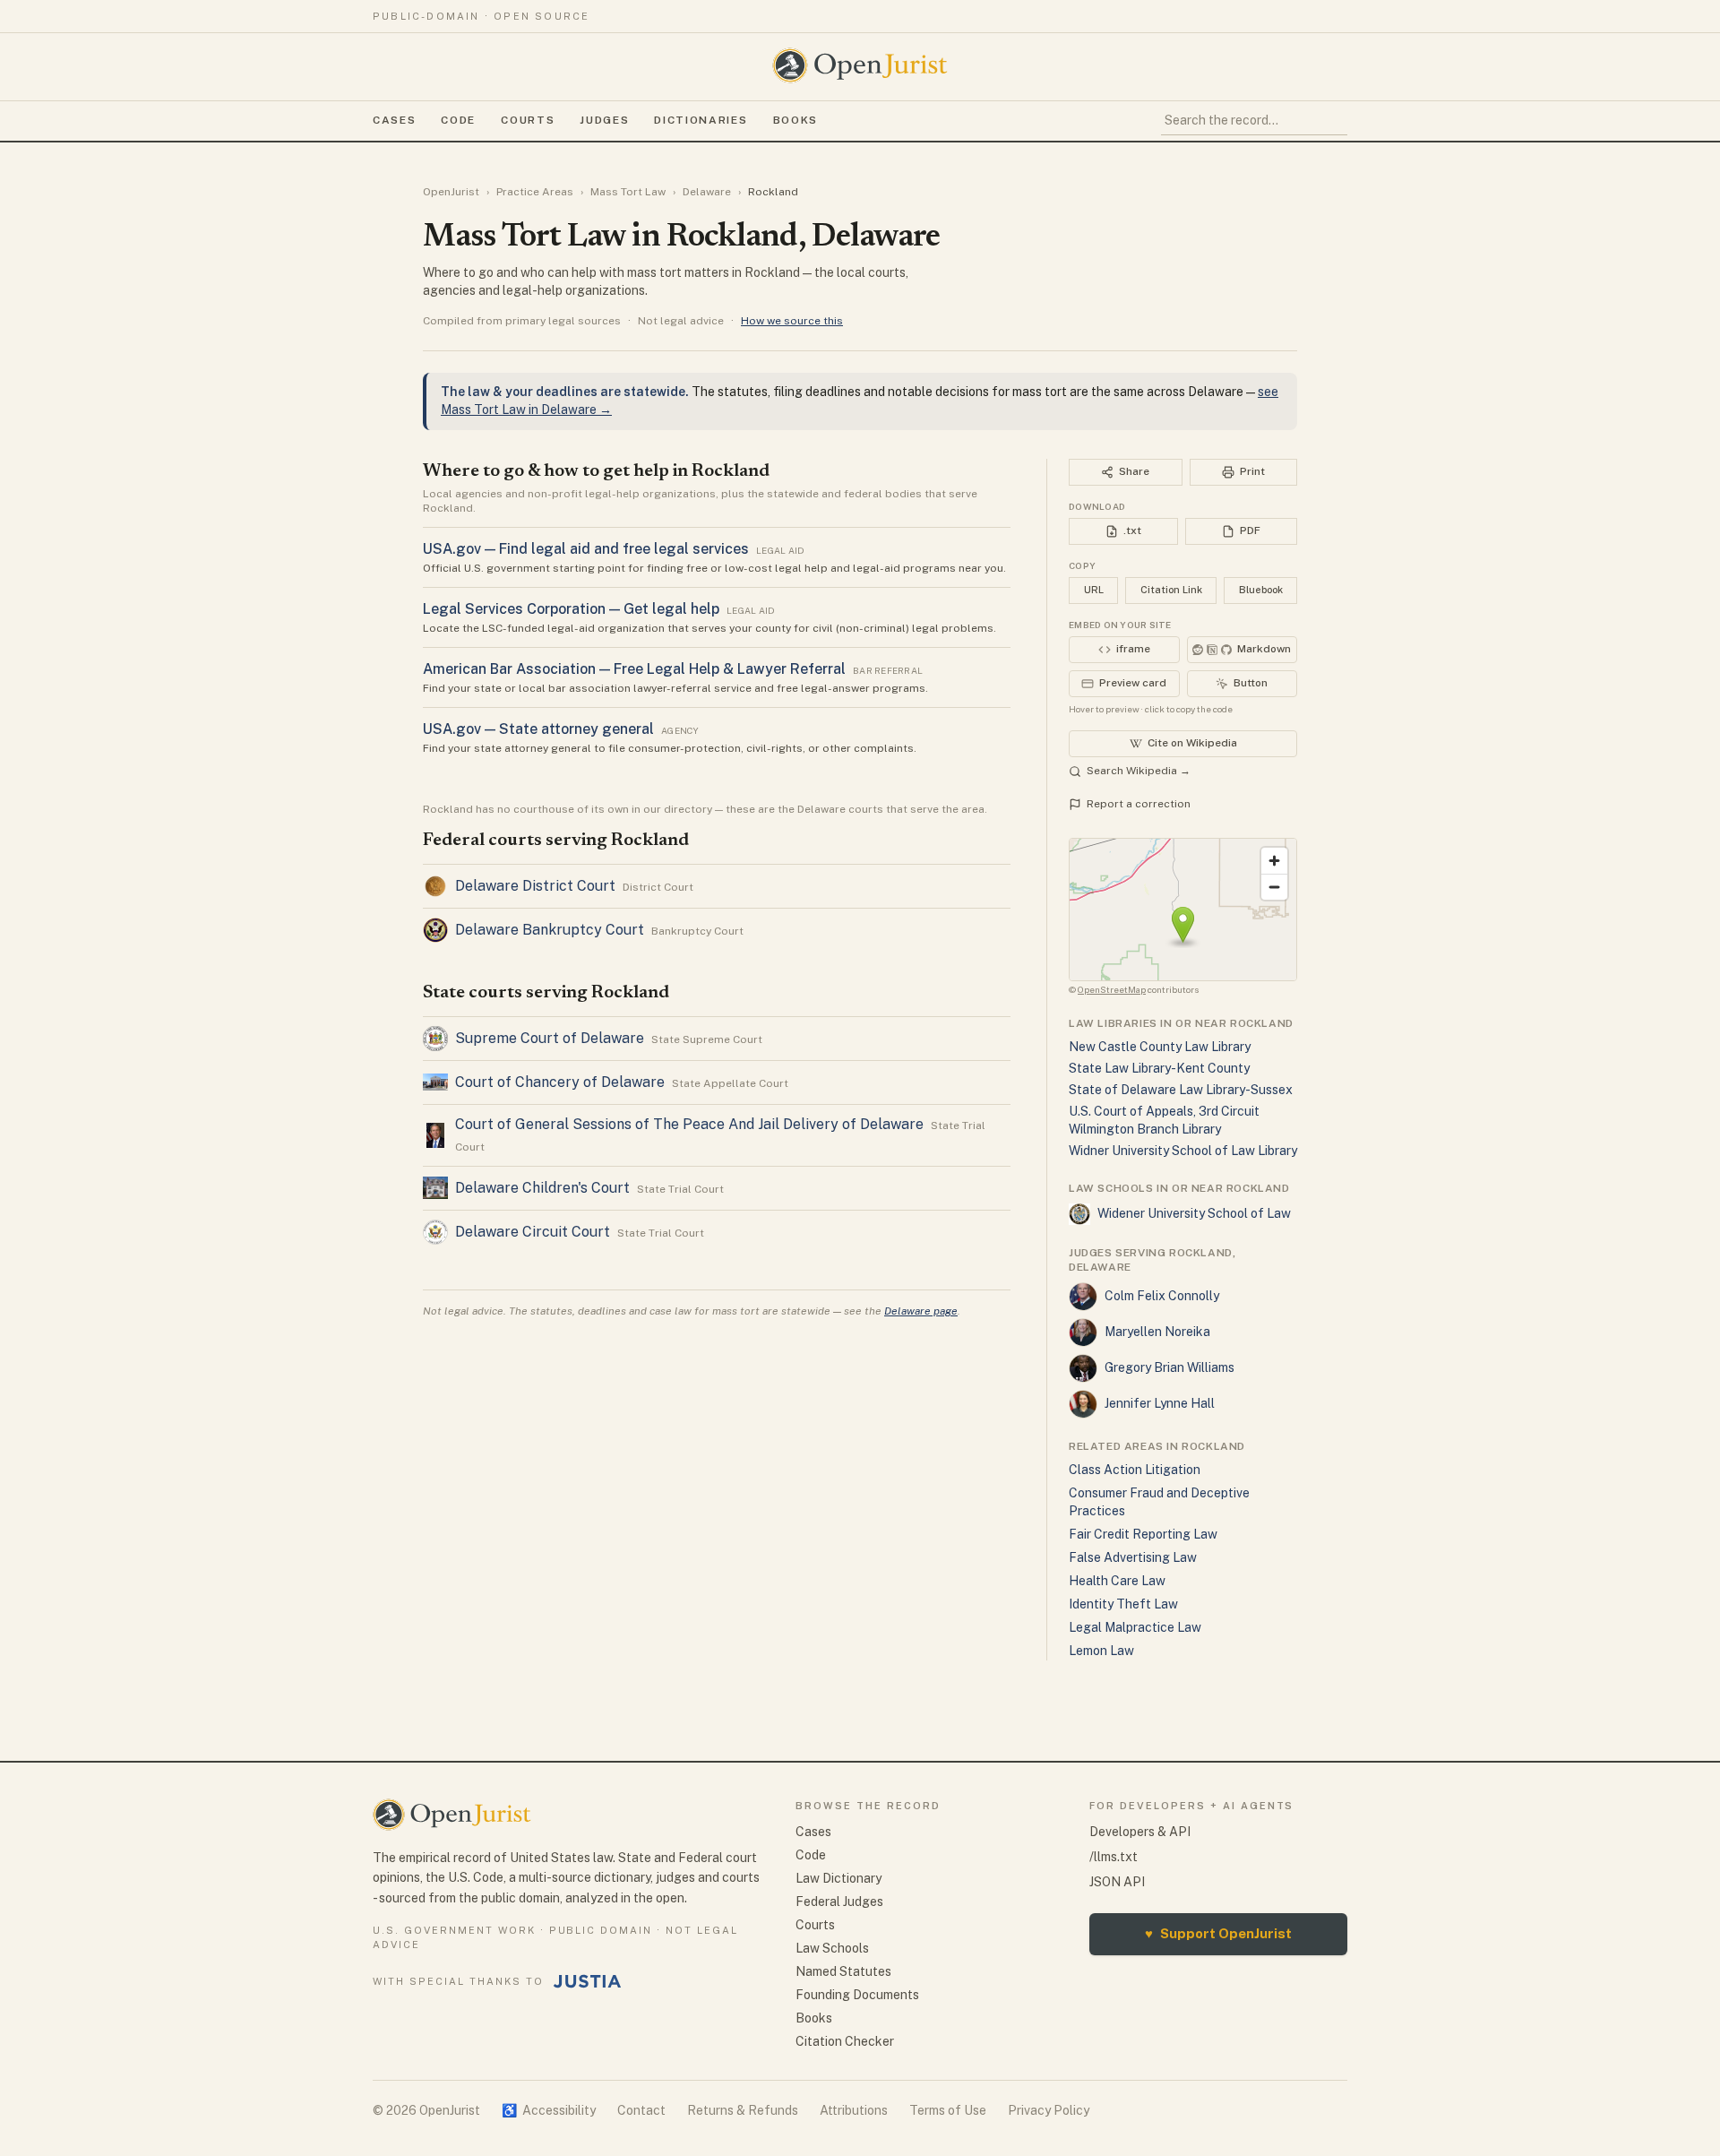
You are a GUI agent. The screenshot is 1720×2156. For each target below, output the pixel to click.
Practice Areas (535, 192)
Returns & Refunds (743, 2110)
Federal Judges (839, 1902)
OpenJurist (451, 192)
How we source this (792, 321)
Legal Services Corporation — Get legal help (571, 609)
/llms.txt (1114, 1857)
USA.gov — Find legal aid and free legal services (586, 549)
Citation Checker (845, 2041)
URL (1094, 590)
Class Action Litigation (1135, 1470)
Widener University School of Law (1194, 1213)
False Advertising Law (1133, 1557)
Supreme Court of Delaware (550, 1038)
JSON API (1117, 1882)
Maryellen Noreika (1157, 1332)
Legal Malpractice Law (1135, 1627)
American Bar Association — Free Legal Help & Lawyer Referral (634, 669)
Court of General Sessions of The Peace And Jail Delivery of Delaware (689, 1124)
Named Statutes (843, 1971)
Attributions (854, 2110)
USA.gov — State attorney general (538, 729)
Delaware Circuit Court (533, 1232)
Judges (604, 120)
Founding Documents (857, 1995)
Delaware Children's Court (542, 1188)
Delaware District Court (535, 886)
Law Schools (832, 1948)
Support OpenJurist (1218, 1933)
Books (795, 120)
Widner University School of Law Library (1183, 1151)
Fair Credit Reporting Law (1143, 1534)
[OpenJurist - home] (860, 65)
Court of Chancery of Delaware (560, 1082)
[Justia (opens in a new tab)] (588, 1981)
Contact (641, 2110)
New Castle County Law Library (1160, 1047)
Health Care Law (1117, 1581)
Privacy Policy (1049, 2110)
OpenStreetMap (1112, 989)
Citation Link (1171, 590)
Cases (394, 120)
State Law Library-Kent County (1159, 1068)
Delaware (707, 192)
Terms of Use (948, 2110)
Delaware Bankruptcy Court (550, 930)
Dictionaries (701, 120)
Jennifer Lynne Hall (1160, 1403)
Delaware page (921, 1311)
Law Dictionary (838, 1878)
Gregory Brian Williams (1170, 1367)
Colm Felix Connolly (1162, 1296)
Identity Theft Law (1123, 1604)
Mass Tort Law (628, 192)
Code (458, 120)
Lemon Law (1101, 1651)
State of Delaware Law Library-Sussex (1181, 1090)
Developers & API (1140, 1832)
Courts (528, 120)
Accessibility (549, 2110)
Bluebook (1261, 590)
